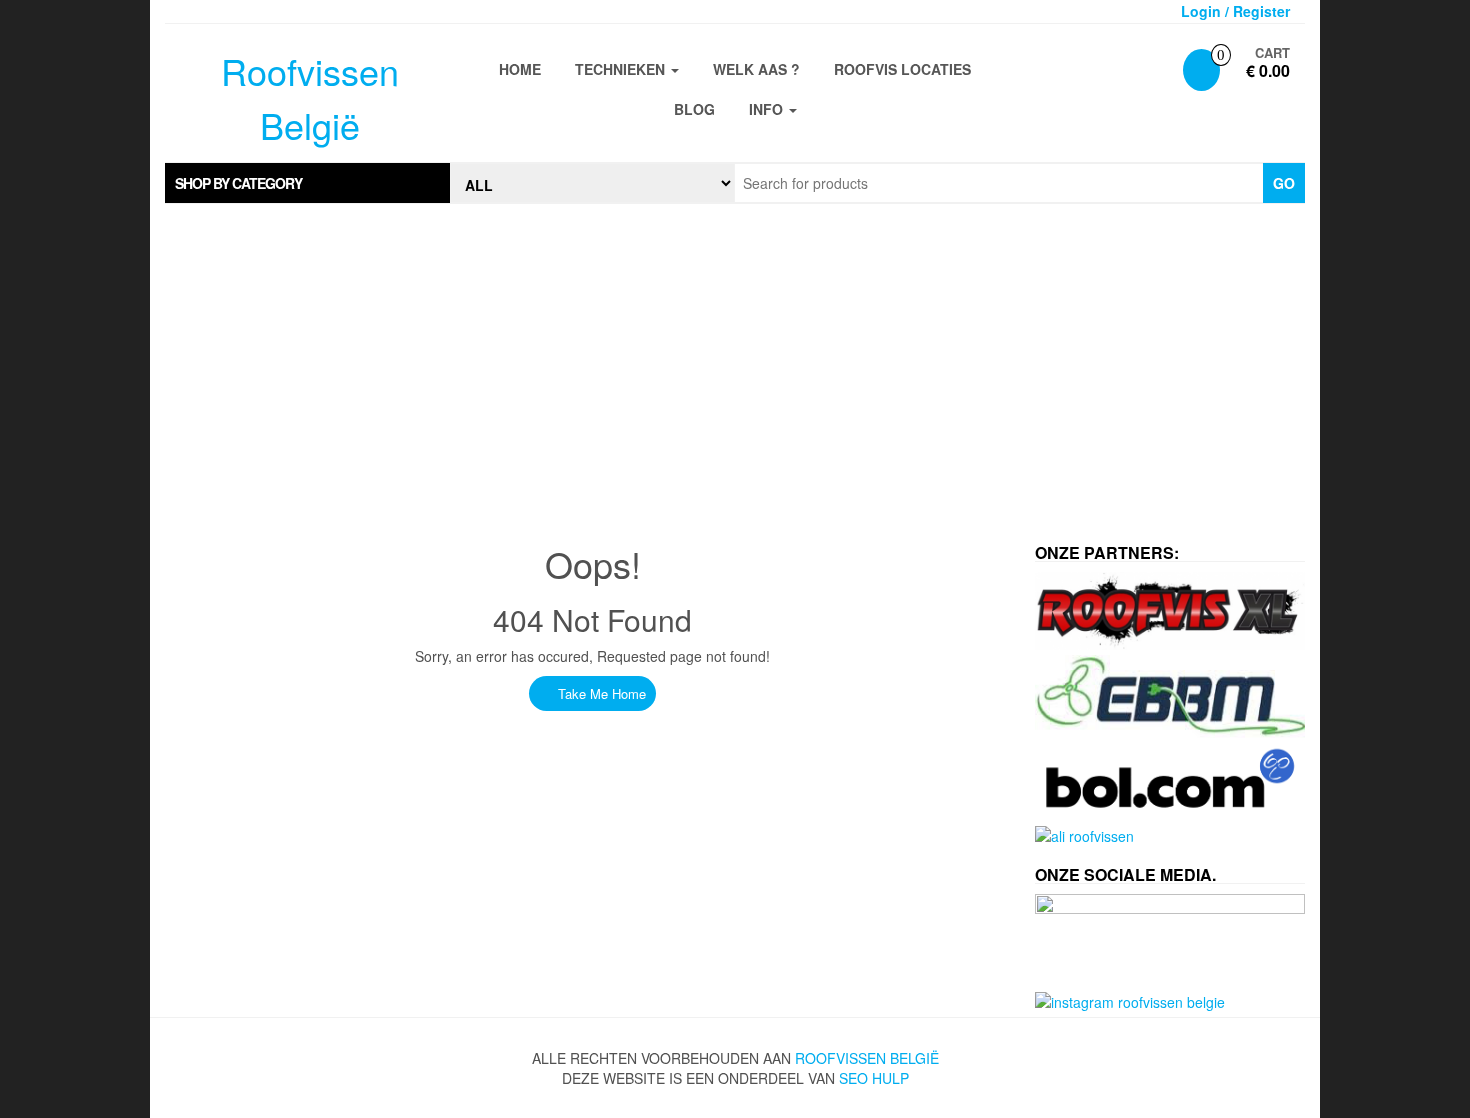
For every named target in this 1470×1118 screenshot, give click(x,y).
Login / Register (1235, 11)
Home (520, 69)
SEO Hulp (874, 1078)
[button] (307, 183)
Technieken (622, 69)
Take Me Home (600, 693)
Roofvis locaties (902, 69)
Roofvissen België (867, 1058)
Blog (694, 109)
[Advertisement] (735, 364)
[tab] (307, 183)
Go (1284, 183)
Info (768, 109)
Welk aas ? (756, 69)
